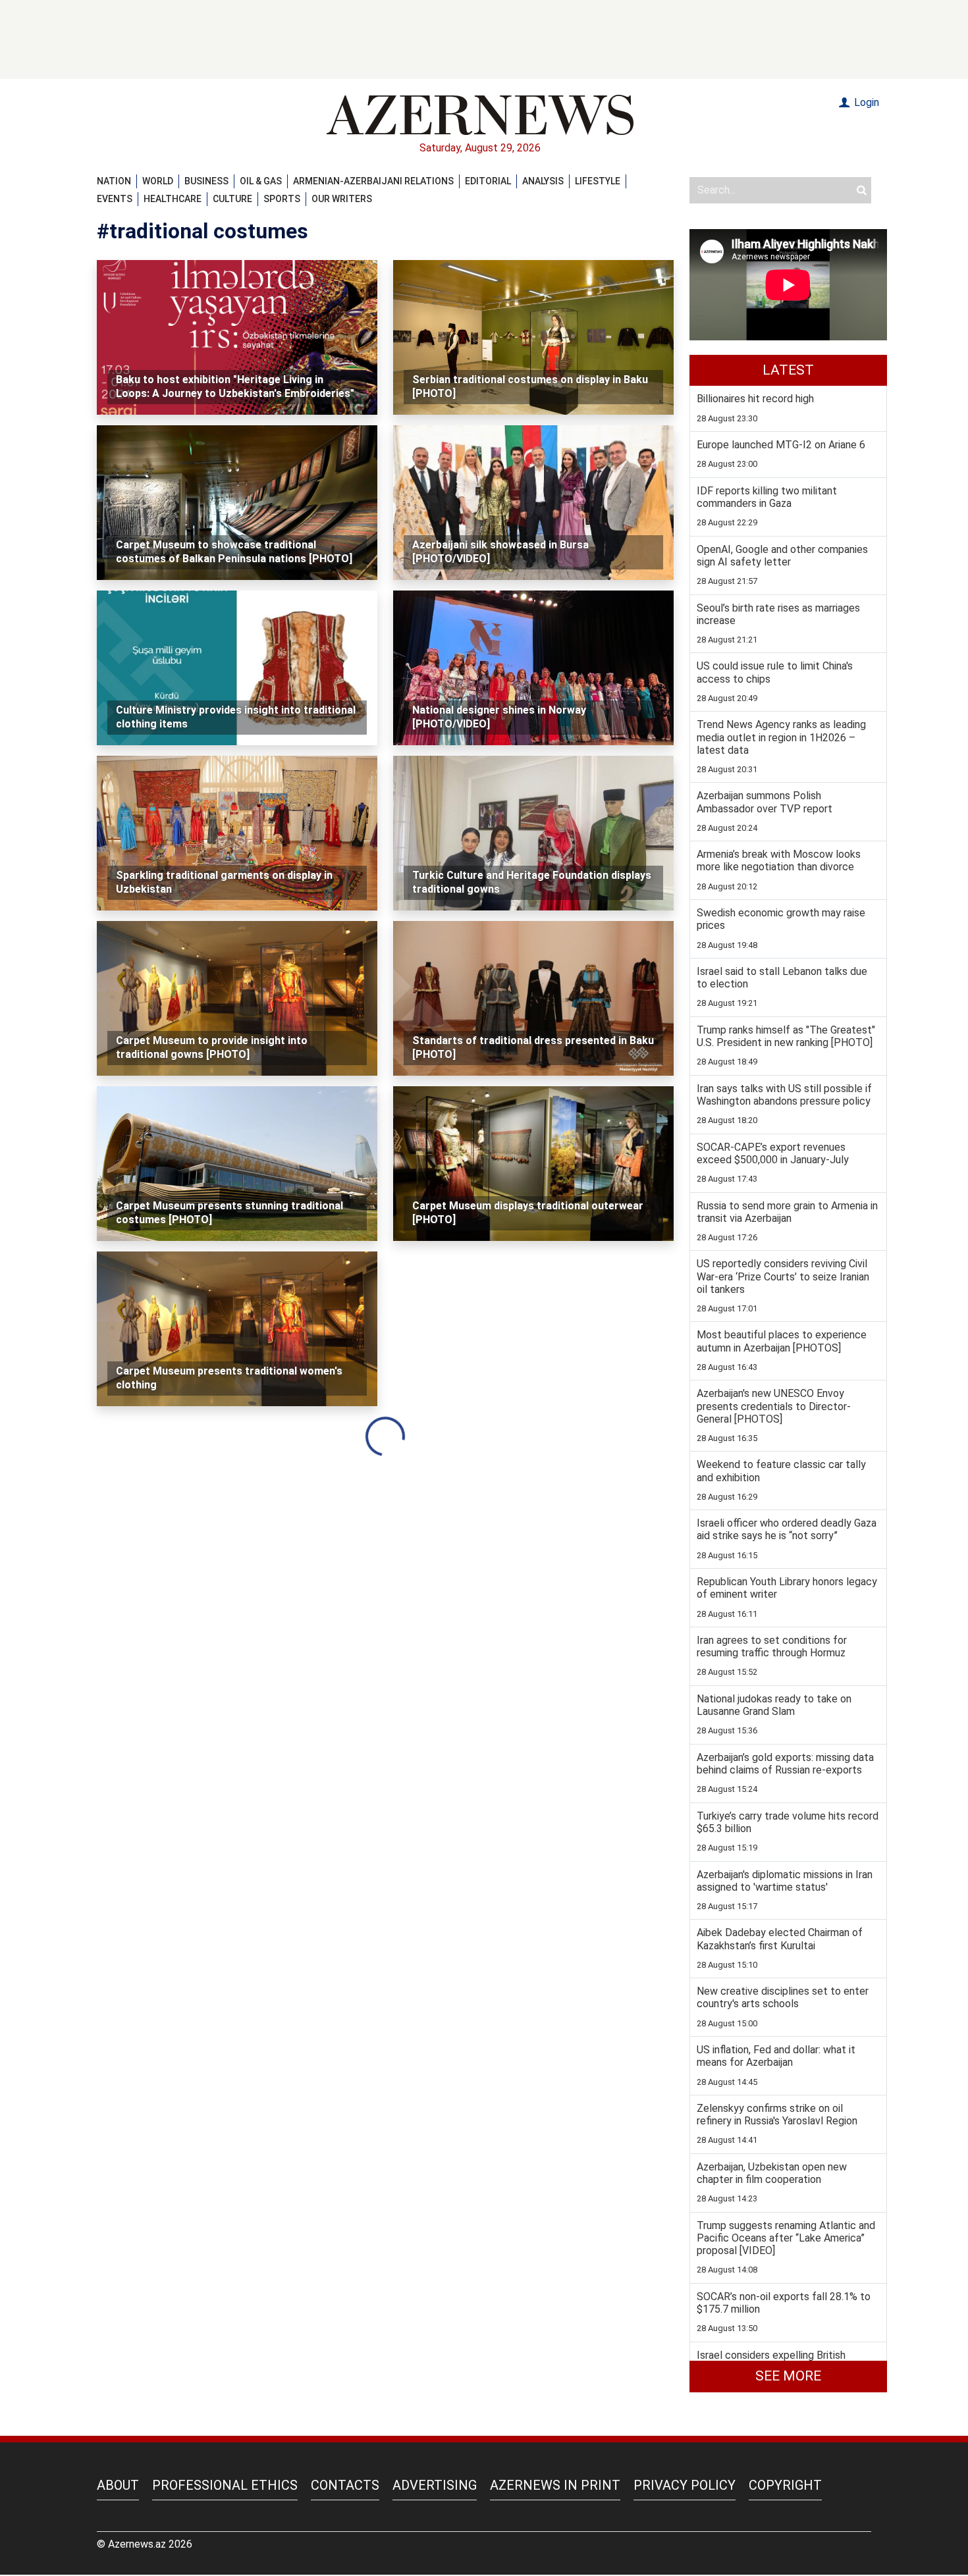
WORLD (158, 181)
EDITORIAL (488, 181)
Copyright (785, 2485)
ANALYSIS (543, 181)
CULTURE (232, 199)
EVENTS (115, 199)
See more (788, 2376)
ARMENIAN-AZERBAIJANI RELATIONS (373, 181)
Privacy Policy (685, 2485)
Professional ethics (225, 2485)
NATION (114, 181)
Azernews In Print (555, 2485)
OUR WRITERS (342, 199)
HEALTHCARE (173, 199)
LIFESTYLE (598, 181)
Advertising (435, 2485)
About (118, 2485)
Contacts (345, 2485)
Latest (788, 370)
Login (865, 102)
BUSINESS (206, 181)
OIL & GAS (261, 181)
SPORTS (282, 199)
